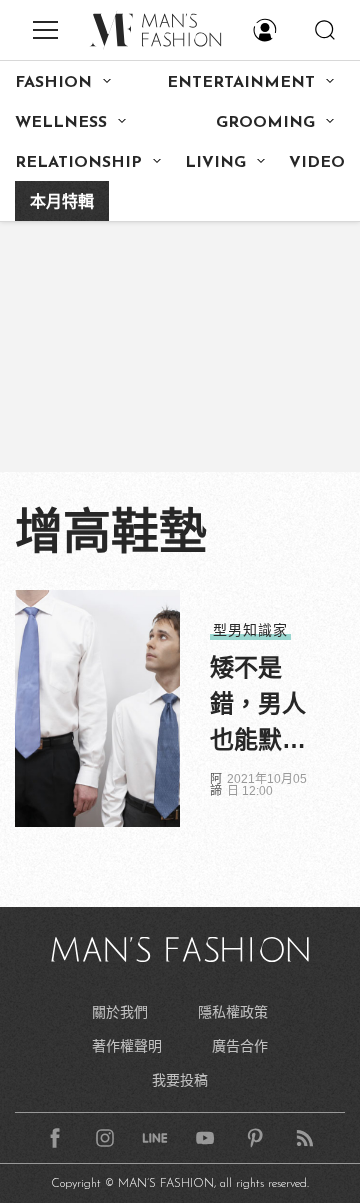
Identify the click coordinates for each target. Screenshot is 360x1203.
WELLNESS (61, 123)
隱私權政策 (233, 1012)
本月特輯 (62, 203)
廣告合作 (240, 1046)
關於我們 (120, 1012)
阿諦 (216, 785)
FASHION (53, 83)
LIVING (215, 163)
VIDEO (317, 163)
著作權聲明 (127, 1046)
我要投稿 (180, 1080)
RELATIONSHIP (78, 163)
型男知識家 (250, 630)
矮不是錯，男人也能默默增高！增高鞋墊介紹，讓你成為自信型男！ (258, 706)
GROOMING (265, 123)
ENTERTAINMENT (241, 83)
